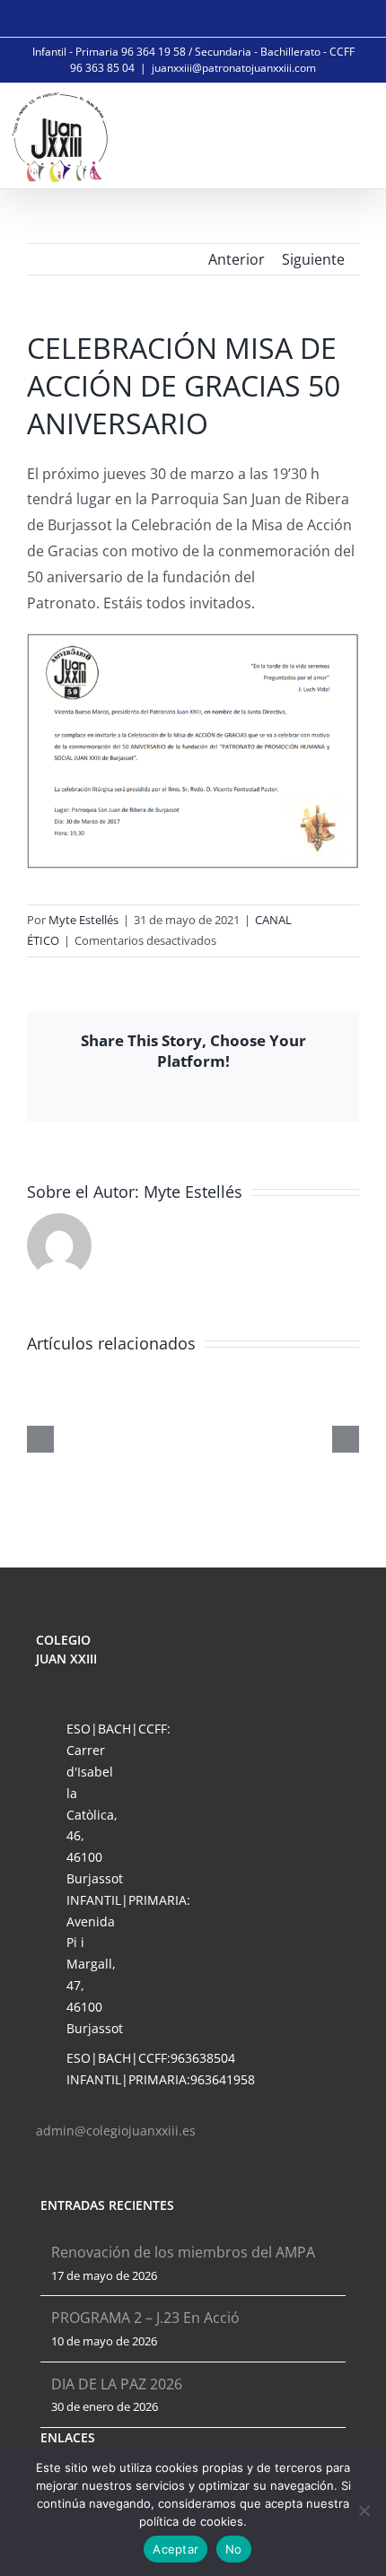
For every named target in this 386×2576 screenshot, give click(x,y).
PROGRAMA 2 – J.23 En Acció (145, 2318)
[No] (364, 2511)
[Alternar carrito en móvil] (311, 134)
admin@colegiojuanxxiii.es (116, 2131)
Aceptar (175, 2549)
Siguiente (313, 259)
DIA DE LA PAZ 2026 (117, 2384)
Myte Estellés (83, 920)
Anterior (237, 259)
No (234, 2549)
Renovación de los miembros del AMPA (183, 2252)
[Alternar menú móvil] (352, 134)
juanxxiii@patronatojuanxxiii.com (234, 68)
